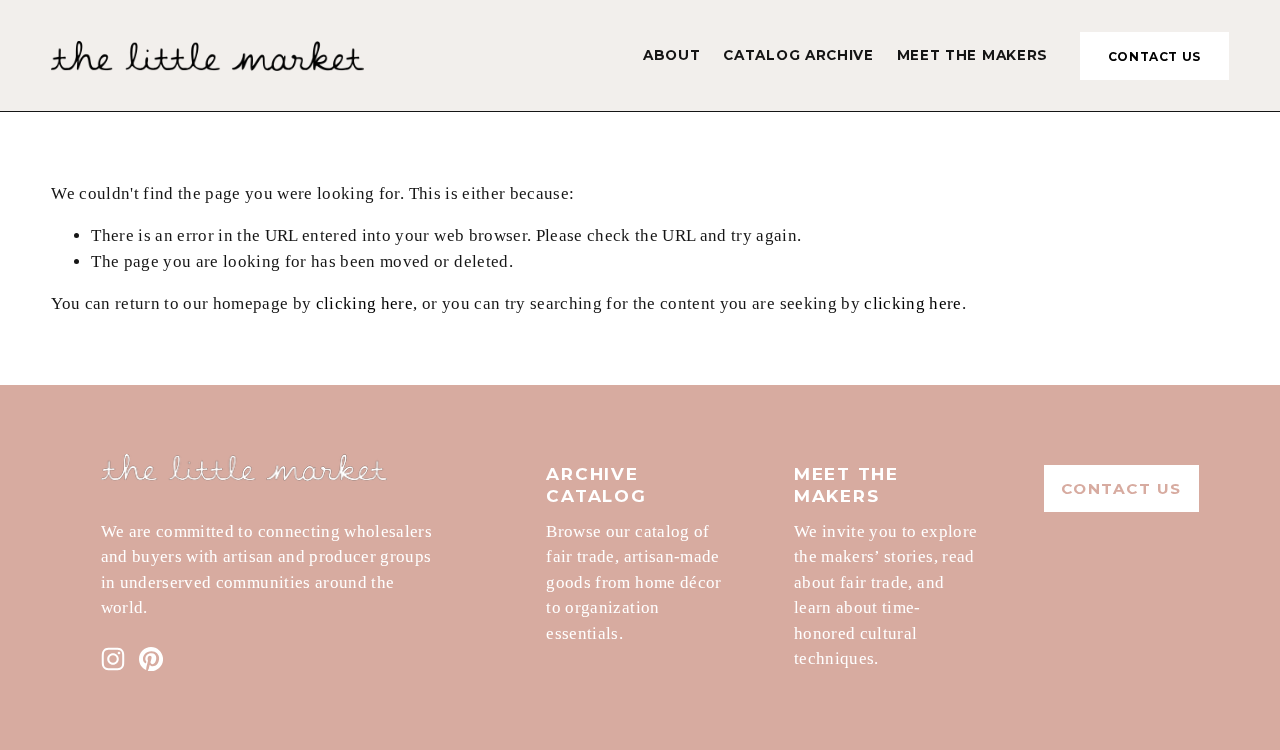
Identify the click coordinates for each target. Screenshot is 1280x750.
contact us (1154, 56)
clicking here (364, 303)
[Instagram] (113, 659)
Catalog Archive (798, 55)
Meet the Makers (972, 55)
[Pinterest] (151, 659)
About (671, 55)
